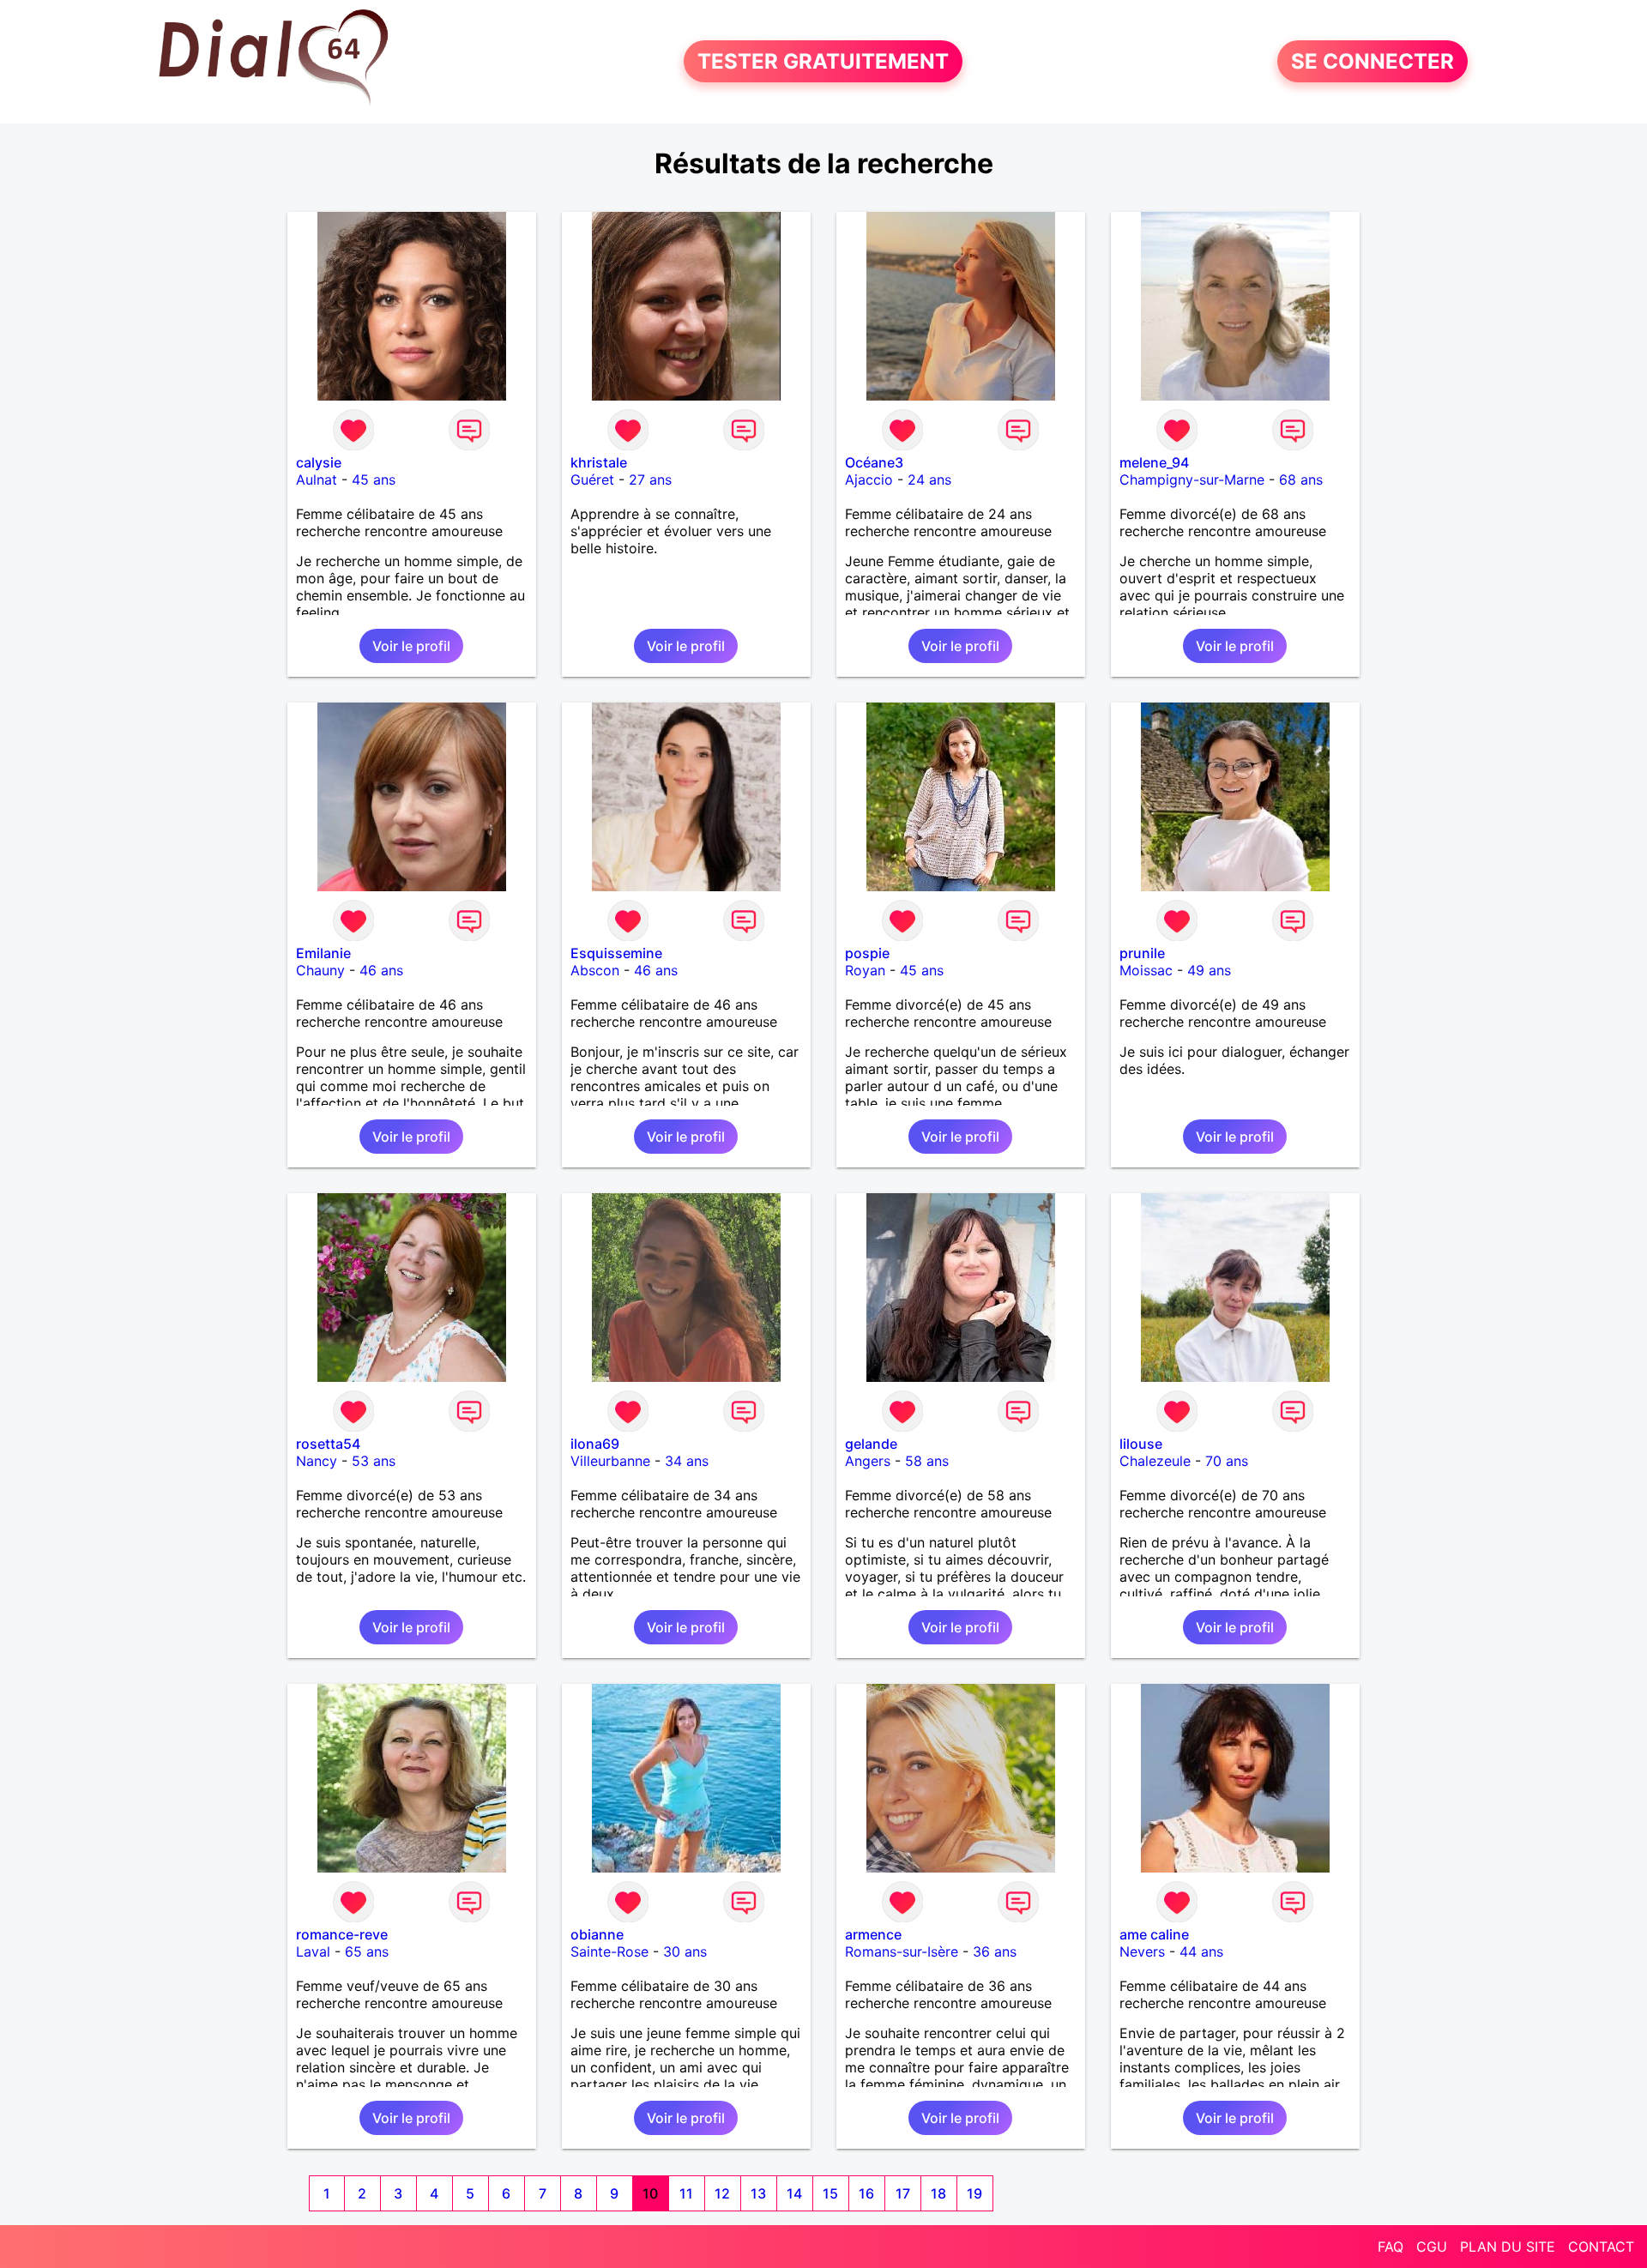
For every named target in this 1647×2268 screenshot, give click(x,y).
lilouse (1141, 1444)
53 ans (374, 1461)
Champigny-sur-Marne (1192, 480)
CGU (1432, 2247)
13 (758, 2193)
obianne (597, 1934)
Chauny (320, 970)
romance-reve (342, 1934)
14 (794, 2193)
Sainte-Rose (609, 1951)
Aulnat (317, 480)
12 (722, 2193)
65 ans (367, 1951)
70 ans (1227, 1461)
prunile (1142, 953)
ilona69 (595, 1444)
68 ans (1301, 480)
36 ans (995, 1951)
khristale (599, 462)
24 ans (929, 480)
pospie (867, 953)
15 (830, 2193)
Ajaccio (869, 480)
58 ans (927, 1461)
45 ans (374, 480)
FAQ (1391, 2247)
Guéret (592, 480)
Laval (313, 1951)
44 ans (1201, 1951)
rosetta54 (328, 1444)
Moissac (1146, 970)
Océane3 (874, 462)
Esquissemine (616, 953)
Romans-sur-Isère (902, 1951)
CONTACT (1601, 2247)
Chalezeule (1155, 1461)
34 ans (687, 1461)
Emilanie (323, 953)
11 (686, 2193)
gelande (871, 1444)
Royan (865, 970)
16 (866, 2193)
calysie (319, 462)
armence (873, 1934)
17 (903, 2193)
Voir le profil (411, 646)
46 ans (381, 970)
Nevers (1142, 1951)
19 (974, 2193)
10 (650, 2193)
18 (938, 2193)
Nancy (317, 1461)
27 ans (650, 480)
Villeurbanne (610, 1461)
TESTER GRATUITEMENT (823, 61)
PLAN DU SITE (1508, 2247)
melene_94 (1154, 462)
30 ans (685, 1951)
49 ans (1209, 970)
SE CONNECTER (1372, 61)
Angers (868, 1461)
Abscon (595, 970)
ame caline (1154, 1934)
